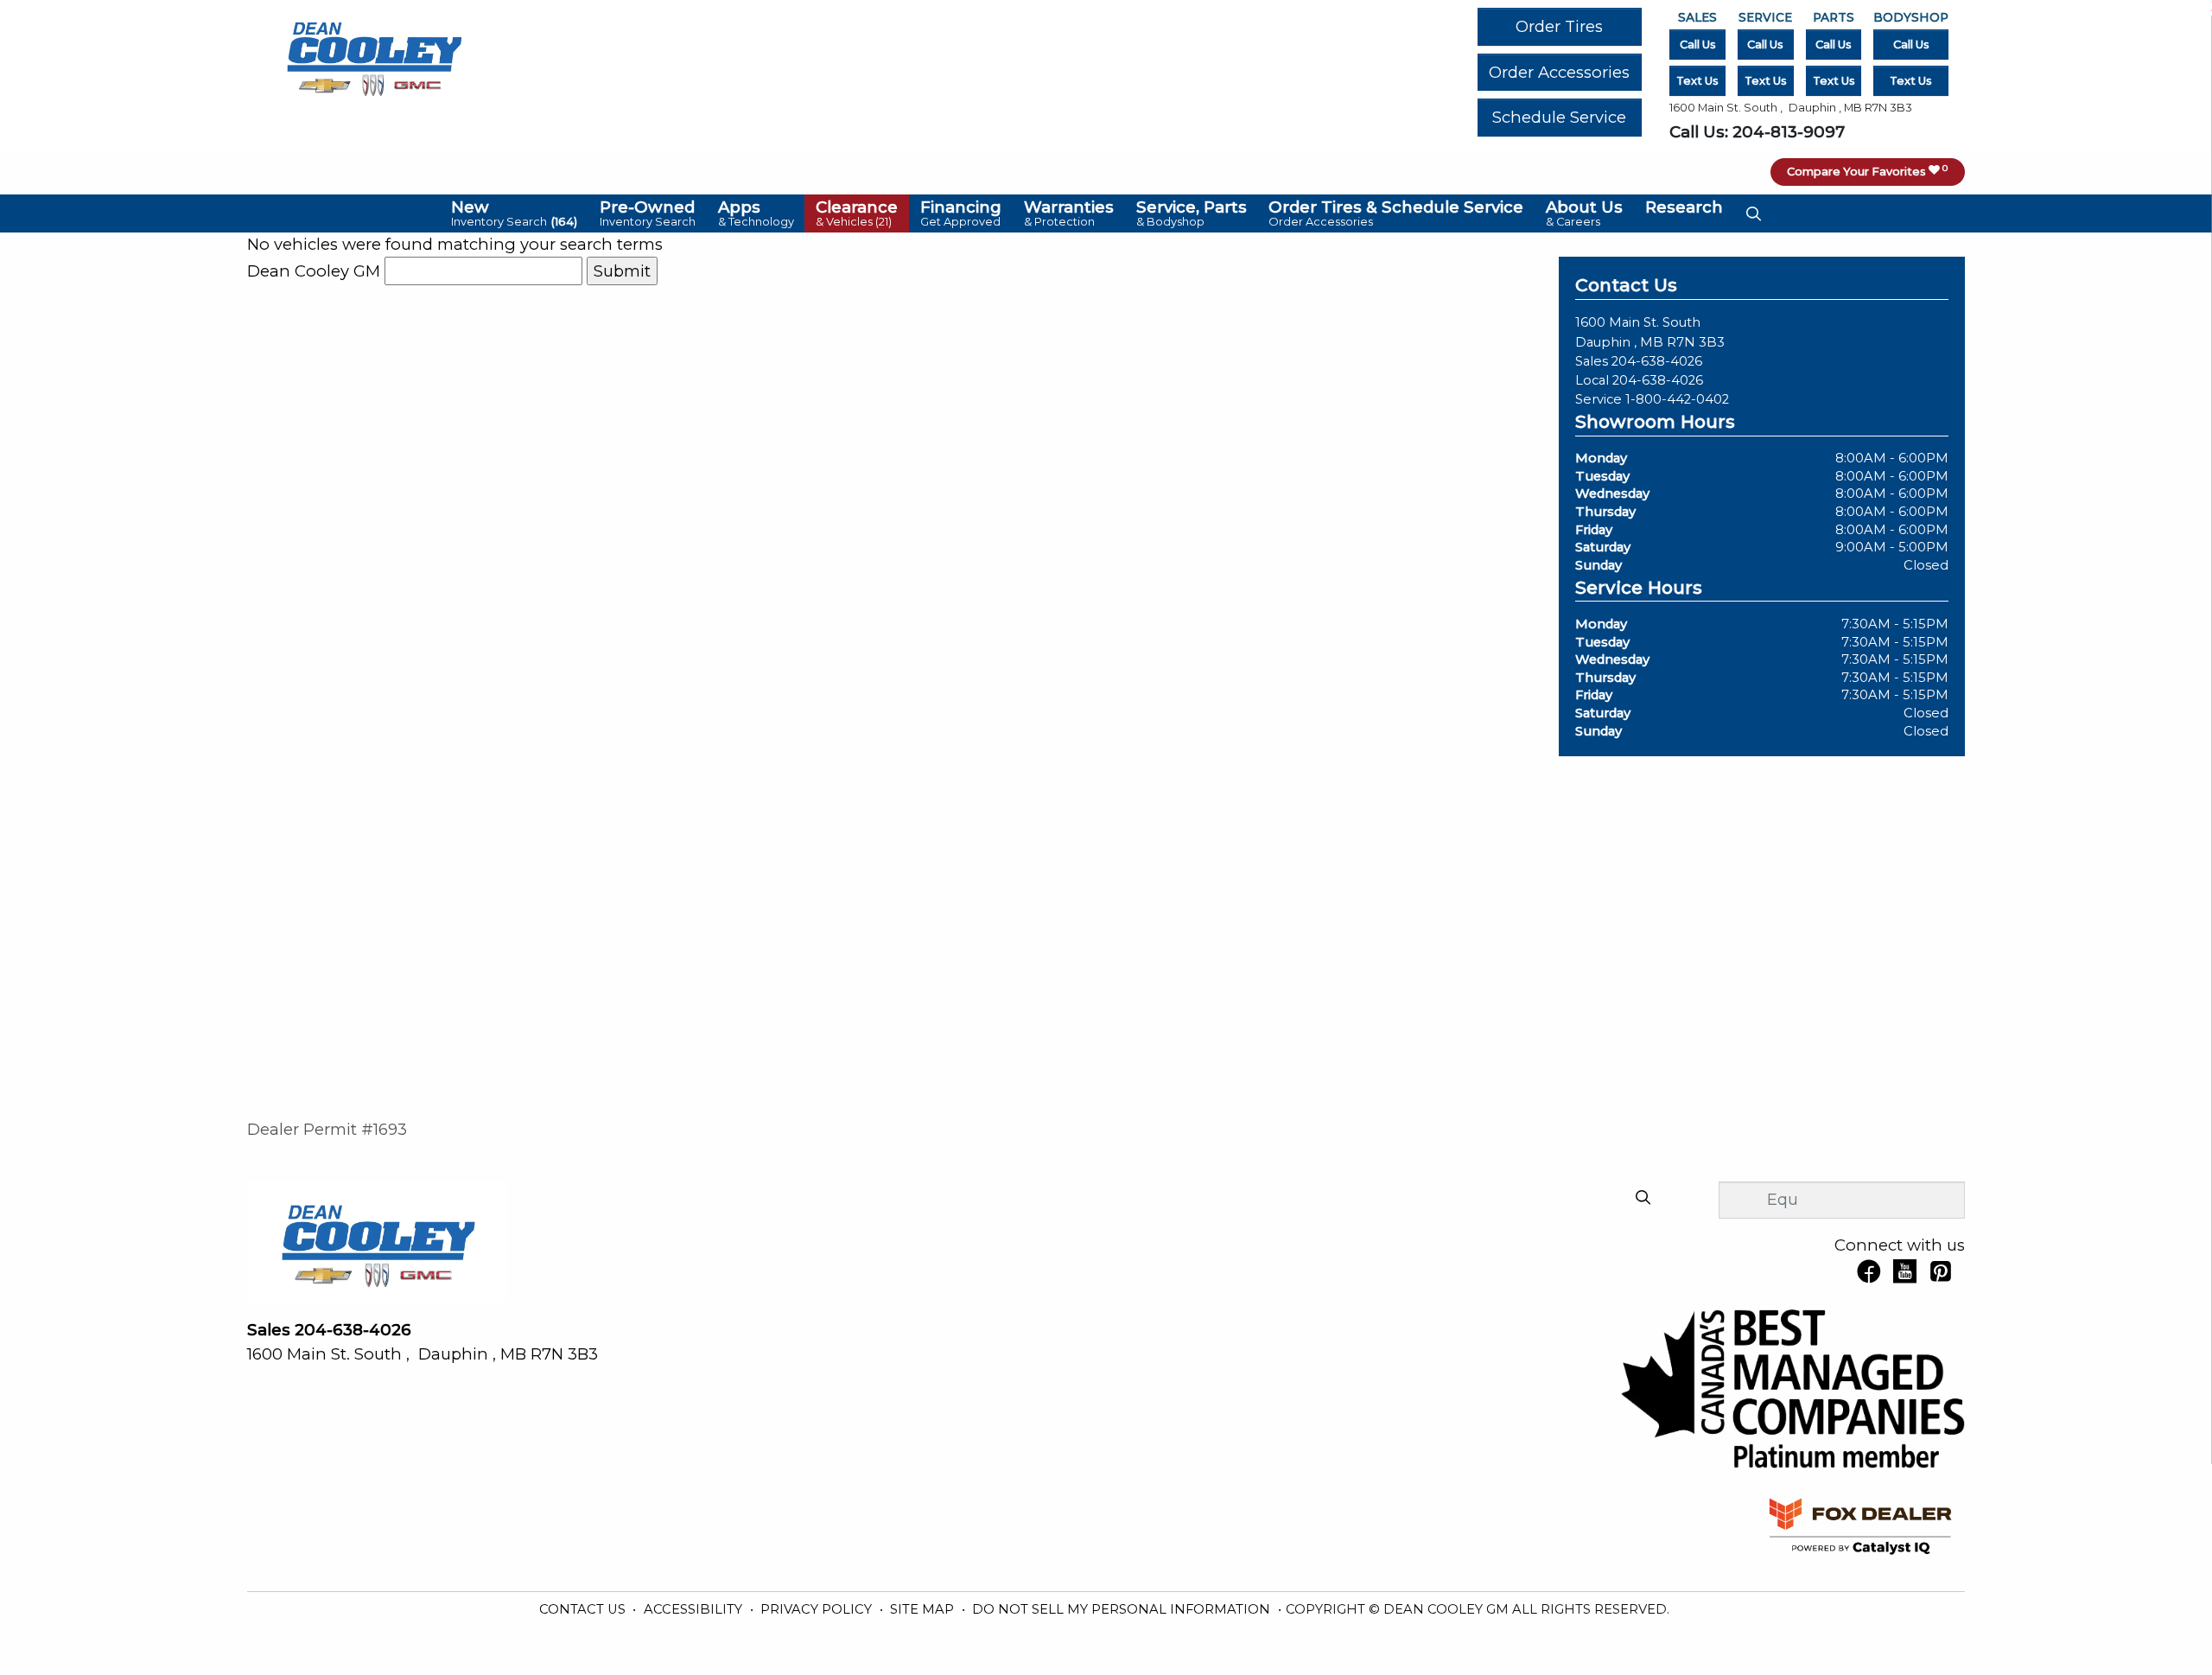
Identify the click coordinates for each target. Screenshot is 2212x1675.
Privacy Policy (818, 1609)
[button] (515, 213)
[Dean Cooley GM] (373, 54)
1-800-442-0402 (1677, 399)
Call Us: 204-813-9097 (1757, 132)
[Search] (1643, 1199)
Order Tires (1559, 26)
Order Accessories (1559, 72)
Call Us (1698, 45)
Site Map (924, 1609)
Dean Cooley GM (314, 271)
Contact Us (584, 1609)
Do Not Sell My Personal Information (1123, 1609)
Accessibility (695, 1609)
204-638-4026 (1657, 361)
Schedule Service (1559, 117)
